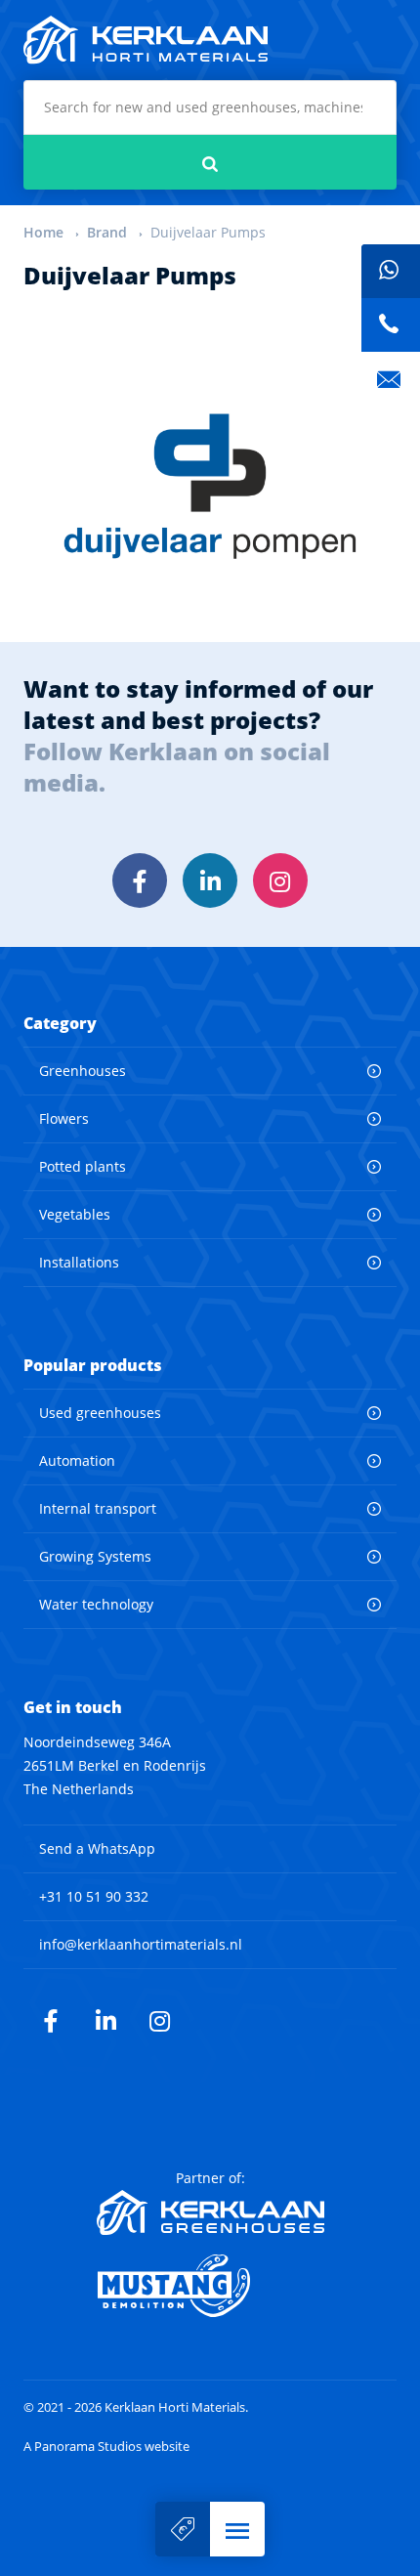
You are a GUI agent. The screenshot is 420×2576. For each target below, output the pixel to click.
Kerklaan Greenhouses (210, 2212)
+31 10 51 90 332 (94, 1896)
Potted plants (83, 1166)
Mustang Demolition (210, 2286)
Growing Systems (95, 1556)
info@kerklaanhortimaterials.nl (141, 1944)
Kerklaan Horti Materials (146, 40)
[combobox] (210, 107)
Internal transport (98, 1508)
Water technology (96, 1604)
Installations (79, 1262)
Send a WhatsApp (97, 1848)
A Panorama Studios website (106, 2447)
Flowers (64, 1118)
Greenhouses (83, 1071)
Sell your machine (183, 2529)
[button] (237, 2529)
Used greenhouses (100, 1413)
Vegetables (75, 1214)
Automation (77, 1460)
